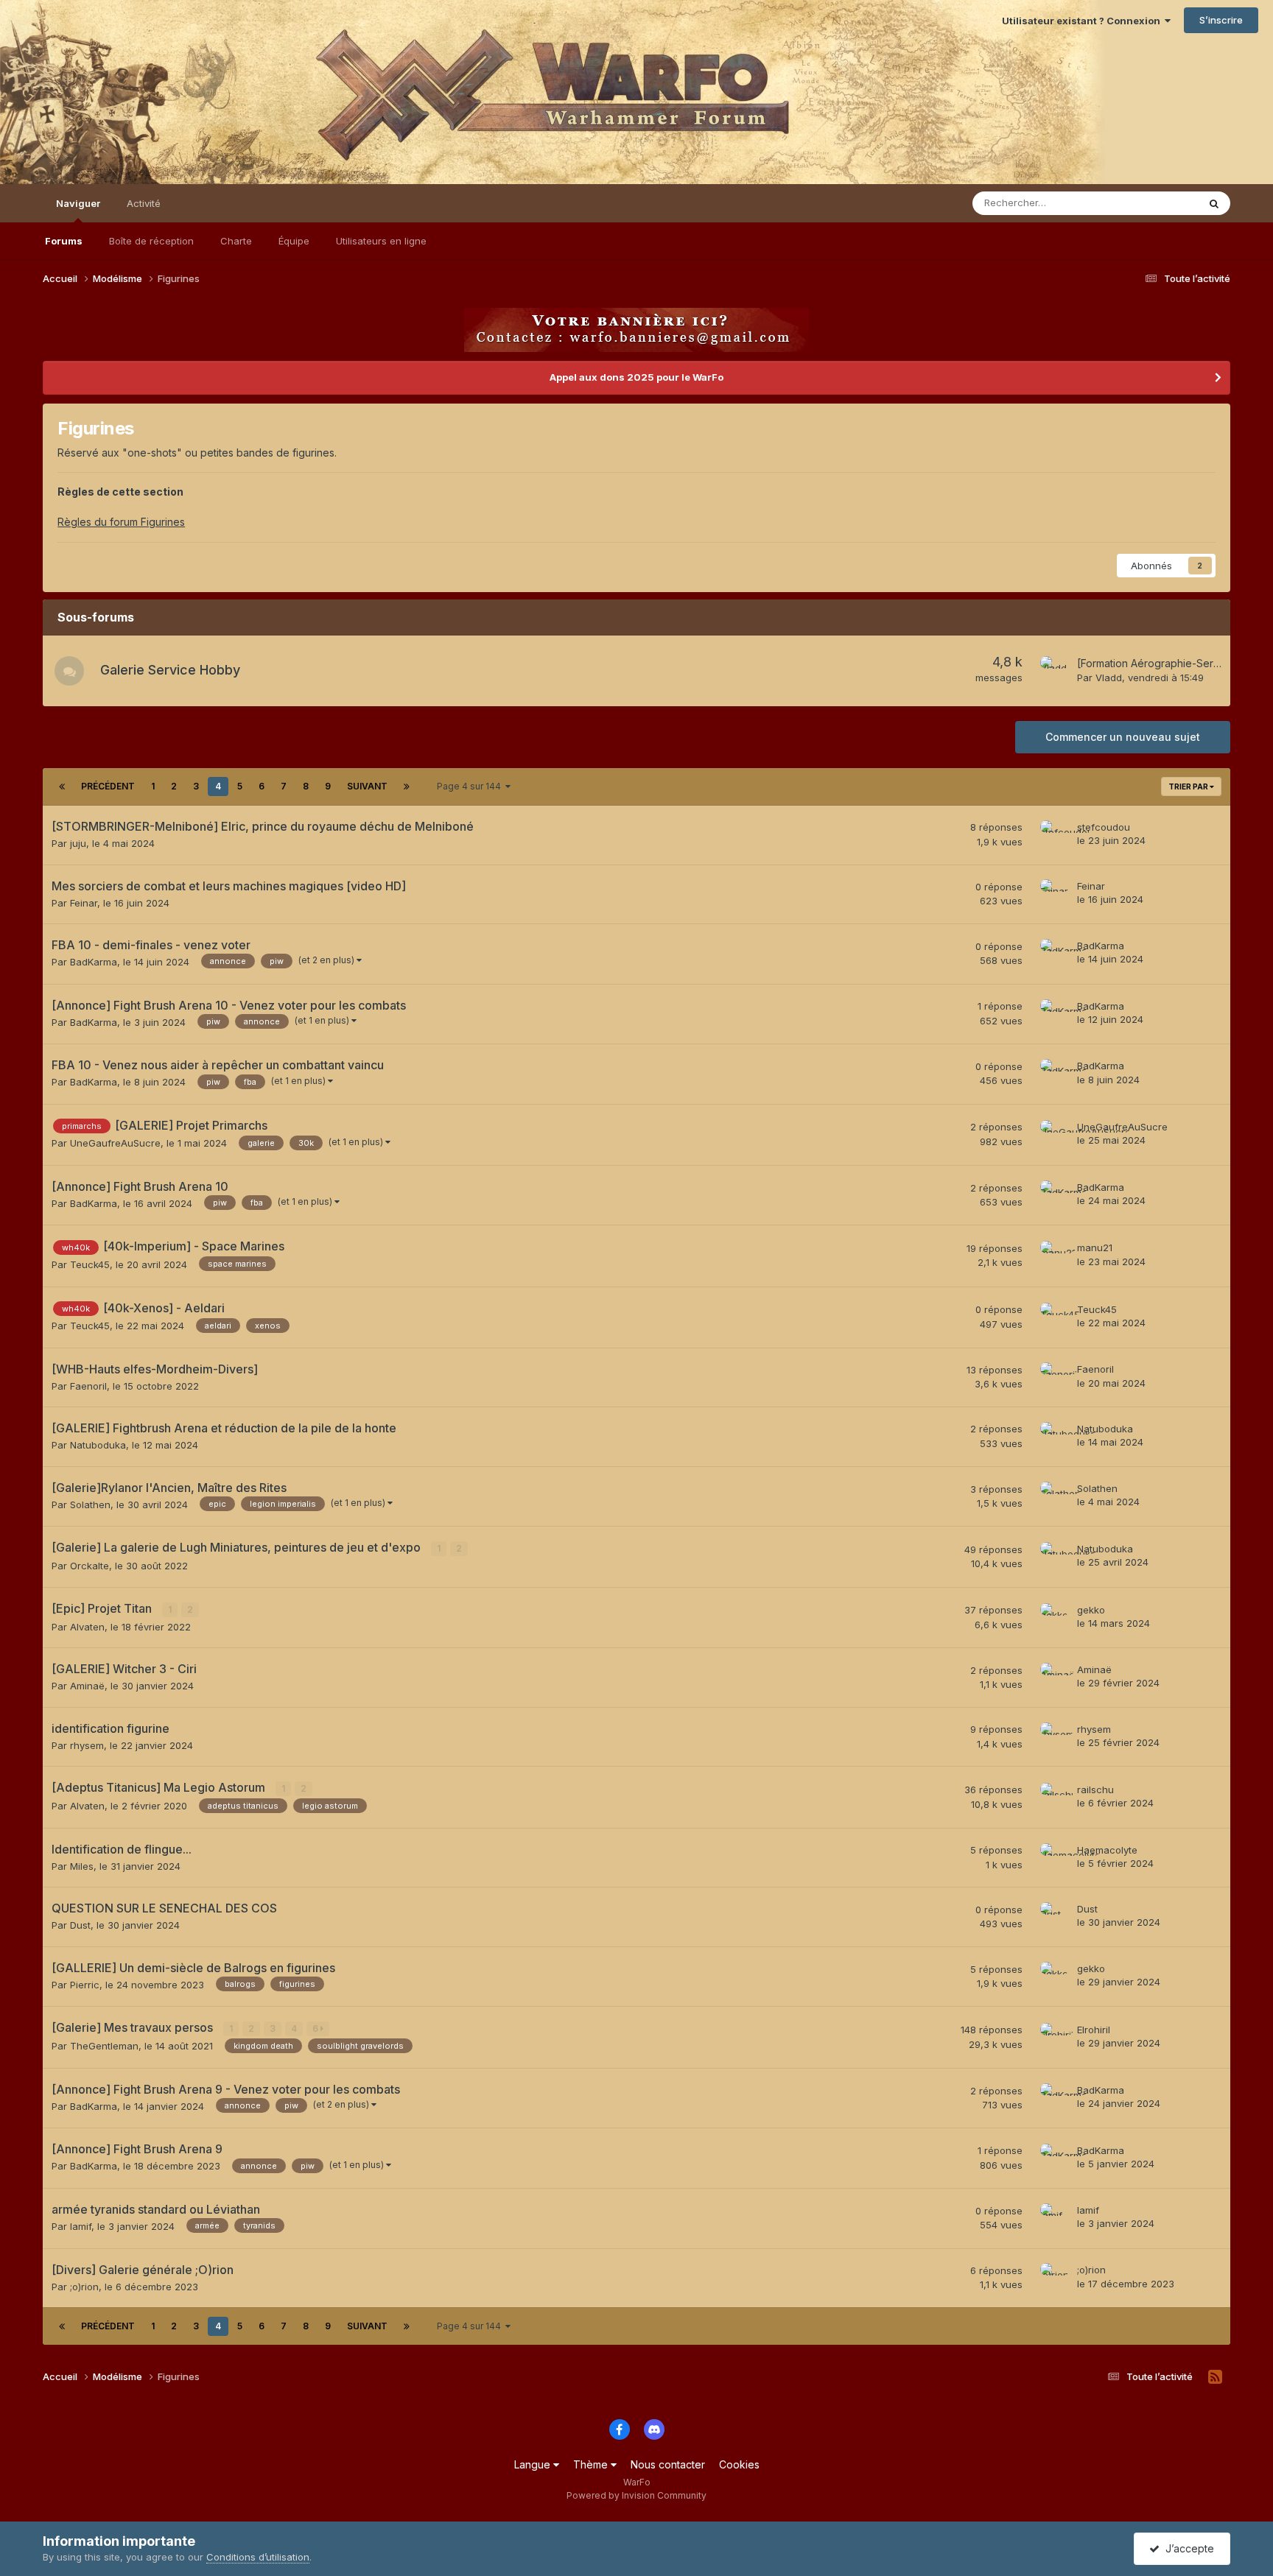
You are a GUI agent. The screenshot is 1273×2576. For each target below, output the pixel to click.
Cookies (739, 2464)
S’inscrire (1221, 20)
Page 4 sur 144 (471, 786)
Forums (64, 241)
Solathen (90, 1505)
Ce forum (1158, 203)
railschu (1095, 1790)
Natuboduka (98, 1445)
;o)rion (84, 2287)
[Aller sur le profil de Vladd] (1055, 671)
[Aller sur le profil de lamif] (1055, 2218)
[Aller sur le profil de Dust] (1055, 1917)
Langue (534, 2464)
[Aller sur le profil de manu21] (1055, 1256)
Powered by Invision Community (636, 2495)
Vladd (1109, 678)
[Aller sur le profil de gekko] (1055, 1618)
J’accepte (1187, 2548)
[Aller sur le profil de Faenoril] (1055, 1377)
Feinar (84, 903)
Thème (592, 2464)
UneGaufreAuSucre (115, 1143)
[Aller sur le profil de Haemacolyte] (1055, 1858)
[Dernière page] (407, 786)
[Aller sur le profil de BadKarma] (1055, 954)
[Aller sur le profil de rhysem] (1055, 1737)
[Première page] (62, 786)
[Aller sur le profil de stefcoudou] (1055, 835)
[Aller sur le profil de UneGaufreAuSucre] (1055, 1135)
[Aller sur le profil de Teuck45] (1055, 1317)
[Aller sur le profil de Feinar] (1055, 894)
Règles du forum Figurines (121, 522)
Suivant (367, 786)
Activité (144, 203)
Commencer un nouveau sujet (1123, 737)
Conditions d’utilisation (258, 2557)
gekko (1091, 1610)
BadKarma (94, 962)
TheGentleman (104, 2046)
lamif (81, 2226)
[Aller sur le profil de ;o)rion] (1055, 2278)
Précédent (108, 786)
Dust (80, 1925)
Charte (236, 241)
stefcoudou (1104, 827)
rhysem (87, 1745)
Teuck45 (90, 1264)
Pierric (85, 1985)
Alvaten (87, 1627)
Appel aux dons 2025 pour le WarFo (636, 377)
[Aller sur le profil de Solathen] (1055, 1496)
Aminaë (87, 1686)
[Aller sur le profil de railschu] (1055, 1798)
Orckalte (90, 1566)
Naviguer (78, 203)
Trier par (1189, 786)
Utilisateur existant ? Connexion (1083, 21)
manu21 (1095, 1247)
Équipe (294, 241)
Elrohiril (1094, 2030)
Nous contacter (668, 2464)
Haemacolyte (1107, 1850)
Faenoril (88, 1386)
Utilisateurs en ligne (381, 241)
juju (78, 843)
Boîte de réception (151, 241)
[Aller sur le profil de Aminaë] (1055, 1678)
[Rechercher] (1214, 203)
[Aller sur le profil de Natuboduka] (1055, 1437)
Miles (82, 1866)
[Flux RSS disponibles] (1215, 2377)
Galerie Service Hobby (170, 670)
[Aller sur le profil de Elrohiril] (1055, 2038)
